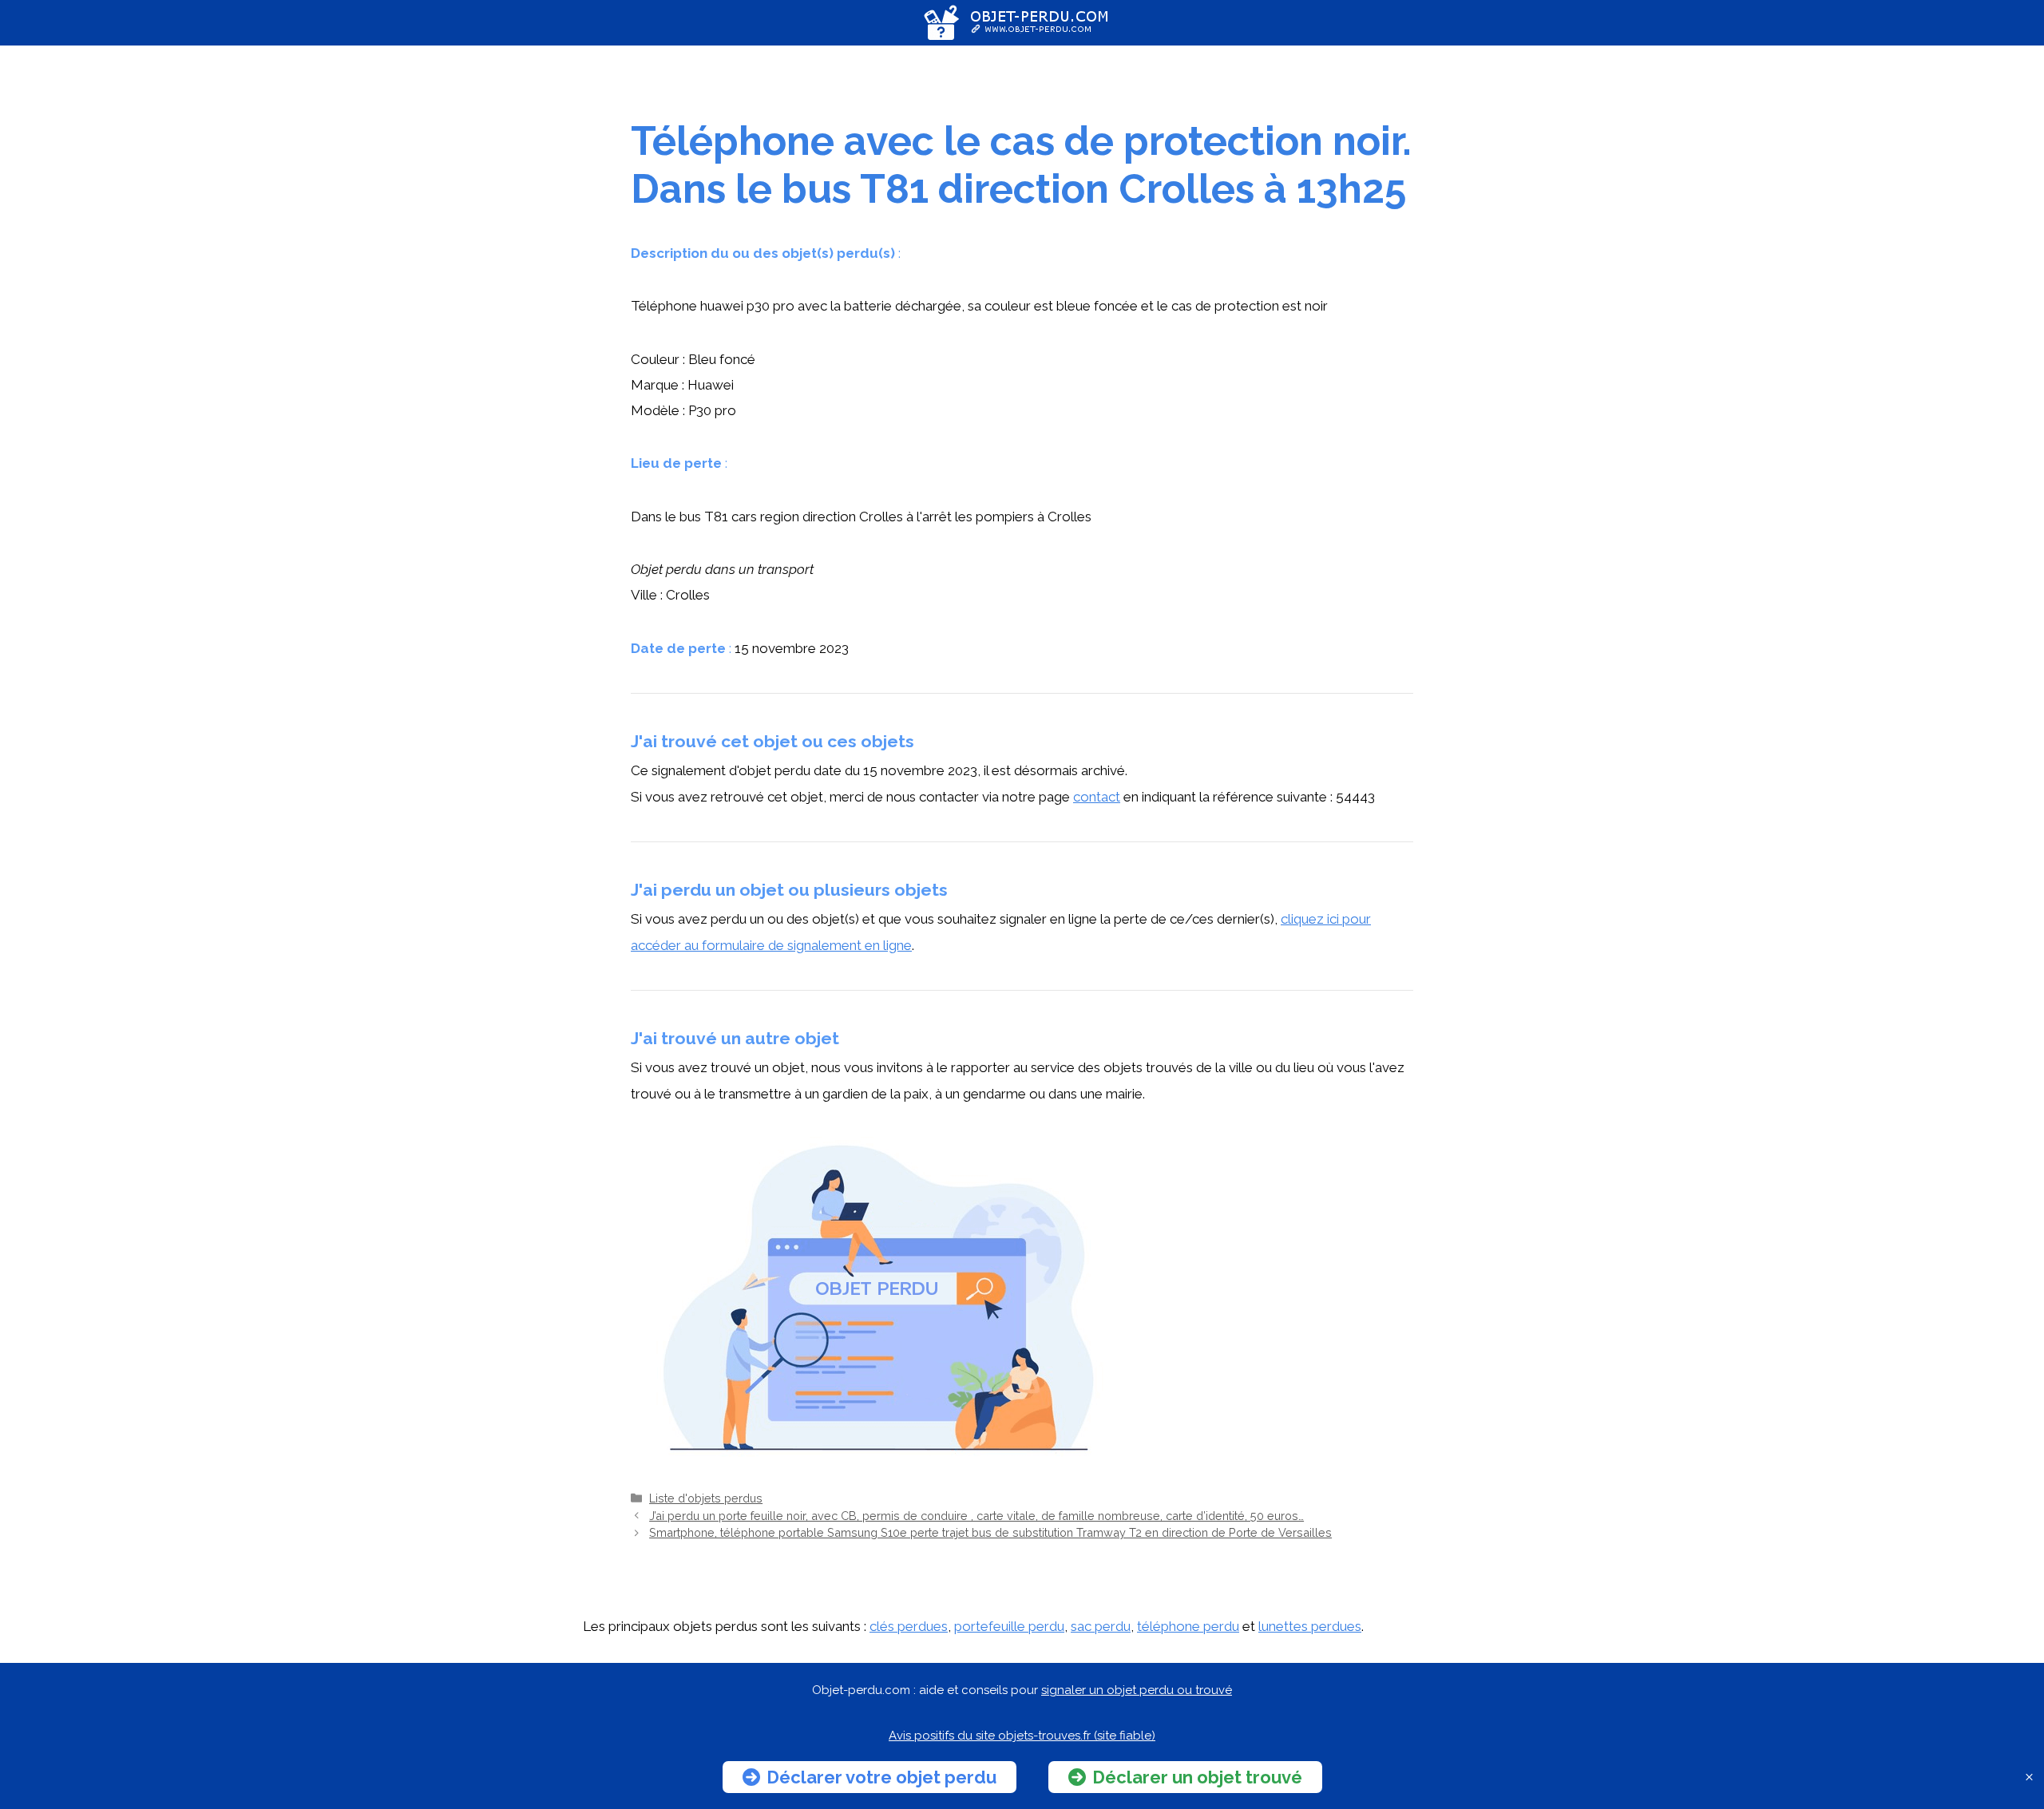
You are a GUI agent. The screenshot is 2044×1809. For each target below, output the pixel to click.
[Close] (2029, 1777)
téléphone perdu (1188, 1626)
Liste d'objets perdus (706, 1498)
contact (1097, 797)
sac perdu (1101, 1626)
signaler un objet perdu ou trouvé (1137, 1690)
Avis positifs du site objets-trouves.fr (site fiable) (1022, 1736)
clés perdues (909, 1626)
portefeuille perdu (1009, 1626)
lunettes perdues (1310, 1626)
